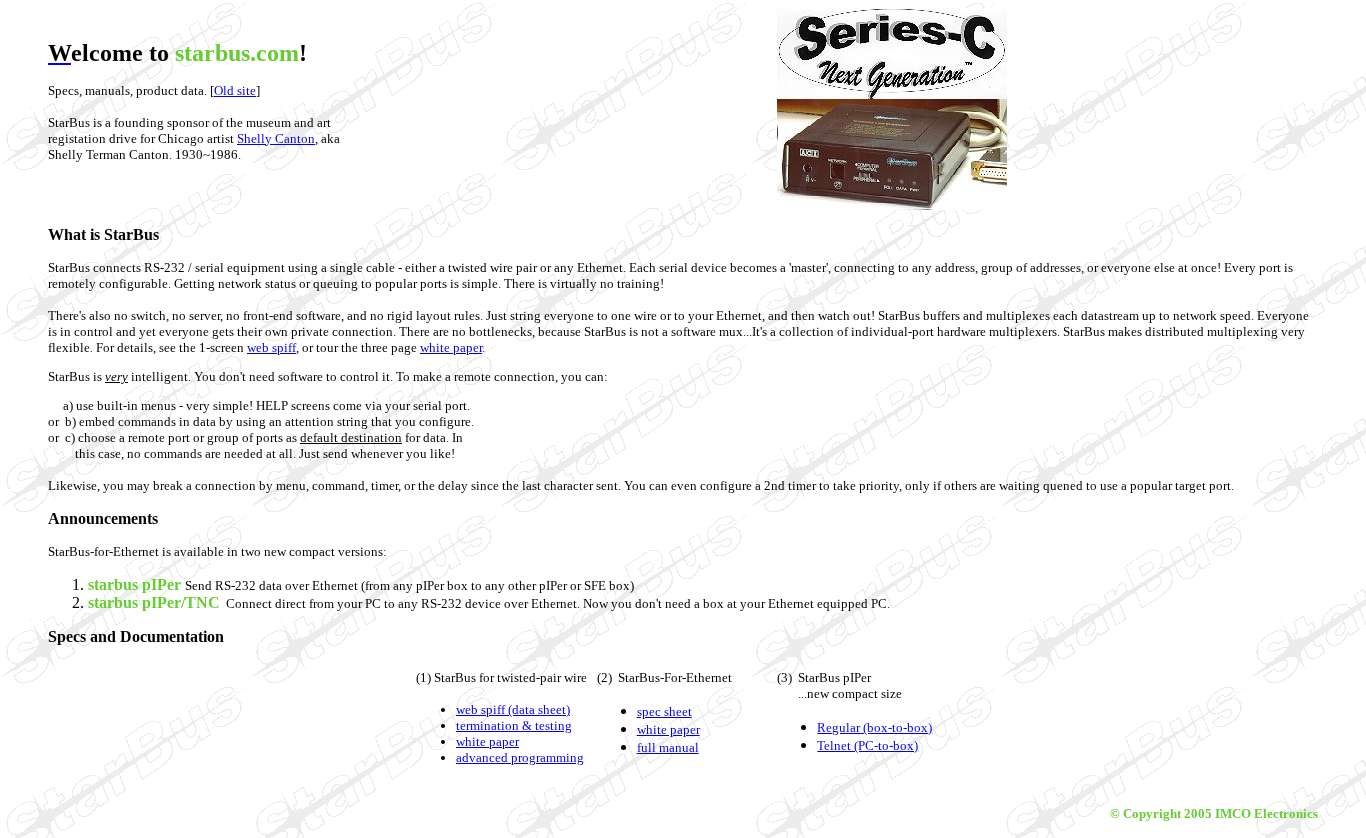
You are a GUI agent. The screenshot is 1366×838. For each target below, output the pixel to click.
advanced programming (520, 757)
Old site (235, 90)
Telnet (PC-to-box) (867, 745)
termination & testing (514, 725)
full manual (668, 747)
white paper (451, 347)
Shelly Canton (276, 138)
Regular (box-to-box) (874, 727)
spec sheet (664, 711)
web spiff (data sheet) (513, 709)
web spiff (271, 347)
